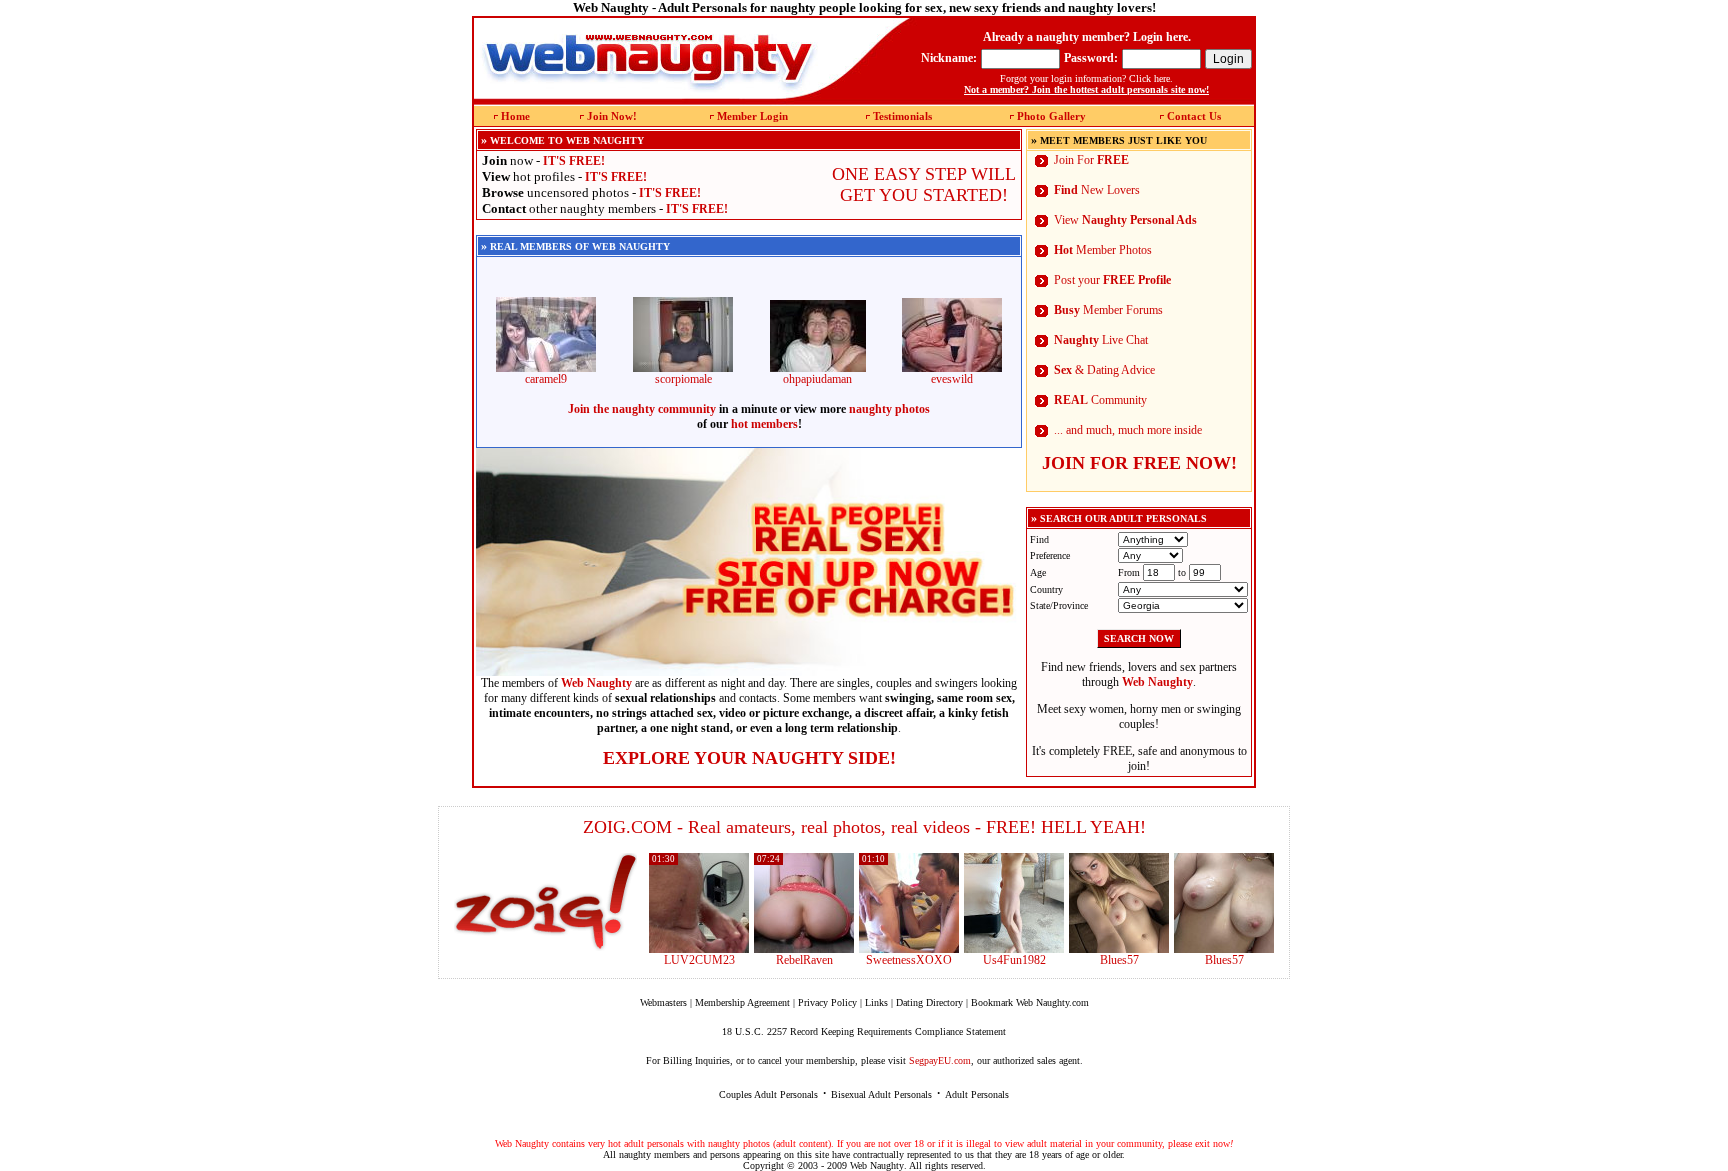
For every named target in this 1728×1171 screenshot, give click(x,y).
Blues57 (1119, 960)
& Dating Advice (1104, 370)
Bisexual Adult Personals (881, 1094)
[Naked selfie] (1119, 949)
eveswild (952, 379)
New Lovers (1097, 190)
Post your (1112, 280)
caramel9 (546, 379)
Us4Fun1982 (1014, 960)
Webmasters (663, 1002)
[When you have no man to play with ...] (804, 949)
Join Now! (612, 116)
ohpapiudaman (817, 379)
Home (515, 116)
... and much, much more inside (1128, 430)
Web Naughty (877, 1165)
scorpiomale (683, 379)
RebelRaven (804, 960)
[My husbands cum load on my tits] (1224, 949)
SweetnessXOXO (909, 960)
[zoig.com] (545, 902)
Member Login (752, 116)
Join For (1091, 160)
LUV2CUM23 (699, 960)
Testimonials (902, 116)
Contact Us (1194, 116)
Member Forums (1108, 310)
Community (1100, 400)
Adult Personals (977, 1094)
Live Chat (1101, 340)
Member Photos (1103, 250)
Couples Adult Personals (768, 1094)
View (1125, 220)
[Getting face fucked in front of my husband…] (909, 949)
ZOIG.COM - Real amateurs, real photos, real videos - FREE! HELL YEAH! (864, 827)
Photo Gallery (1051, 116)
